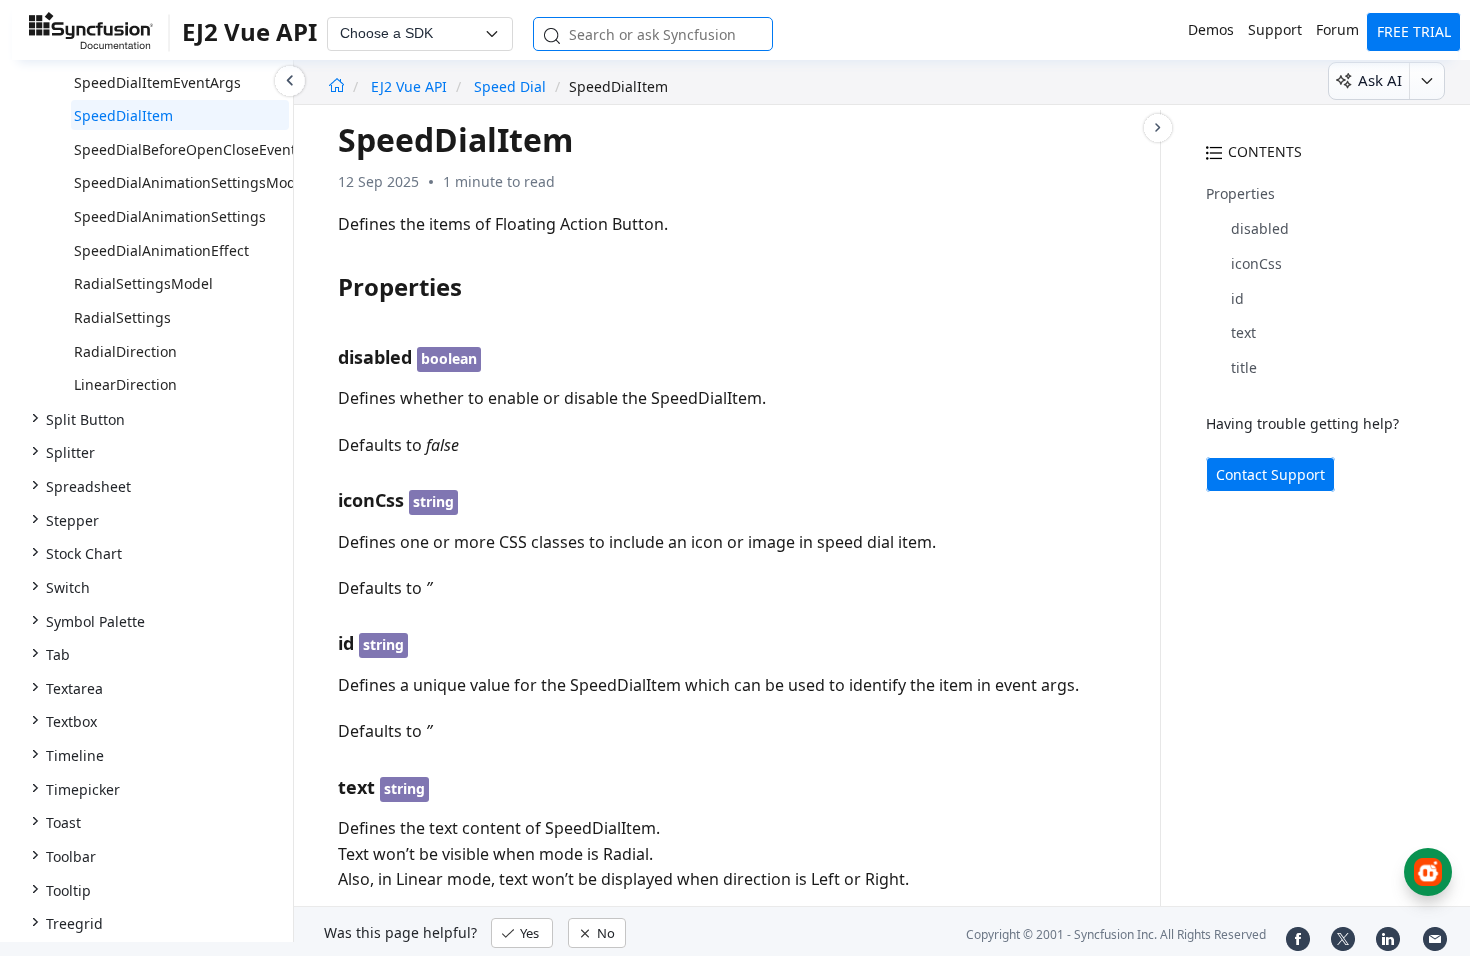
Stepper (72, 520)
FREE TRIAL (1414, 31)
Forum (1337, 29)
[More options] (1426, 81)
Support (1275, 29)
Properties (1240, 193)
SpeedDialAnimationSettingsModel (191, 182)
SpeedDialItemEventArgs (157, 82)
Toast (63, 822)
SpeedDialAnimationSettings (170, 216)
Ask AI (1380, 80)
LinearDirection (125, 384)
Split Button (85, 419)
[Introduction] (336, 86)
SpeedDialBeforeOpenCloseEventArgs (200, 149)
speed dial (510, 86)
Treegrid (74, 923)
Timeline (75, 755)
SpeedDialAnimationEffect (161, 250)
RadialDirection (125, 351)
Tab (58, 654)
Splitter (70, 452)
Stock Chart (84, 553)
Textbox (71, 721)
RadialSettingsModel (143, 283)
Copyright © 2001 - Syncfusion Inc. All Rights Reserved (1116, 934)
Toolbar (71, 856)
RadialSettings (122, 317)
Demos (1211, 29)
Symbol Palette (95, 621)
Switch (68, 587)
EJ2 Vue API (411, 86)
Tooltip (68, 890)
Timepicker (83, 789)
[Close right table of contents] (1158, 128)
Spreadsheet (88, 486)
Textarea (74, 688)
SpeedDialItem (123, 115)
